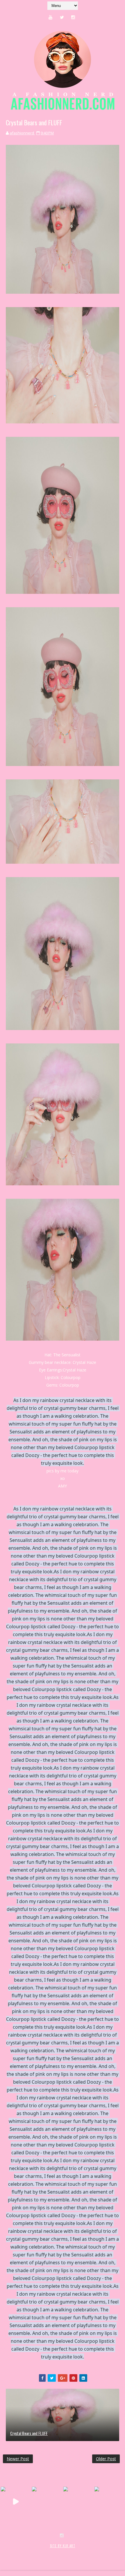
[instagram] (73, 17)
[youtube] (51, 17)
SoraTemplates (37, 2552)
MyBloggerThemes (98, 2552)
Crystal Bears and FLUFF (29, 2433)
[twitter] (62, 17)
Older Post (106, 2459)
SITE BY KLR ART (63, 2546)
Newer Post (18, 2459)
